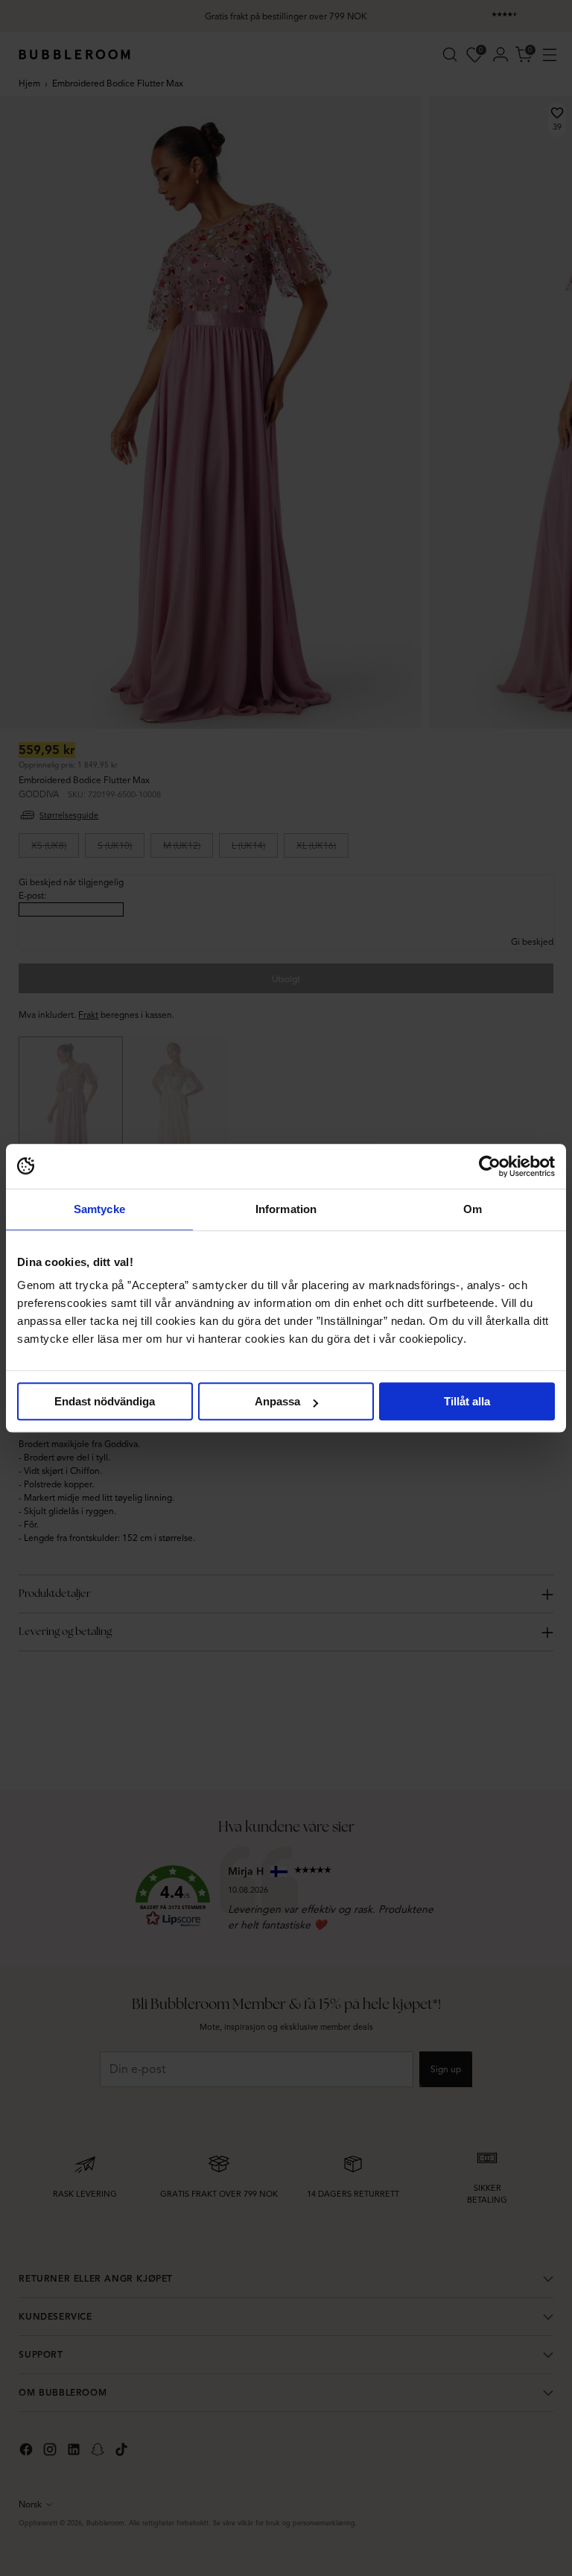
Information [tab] (286, 1209)
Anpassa (277, 1401)
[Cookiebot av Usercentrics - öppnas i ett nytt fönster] (490, 1166)
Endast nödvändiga (105, 1401)
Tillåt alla (467, 1401)
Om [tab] (473, 1209)
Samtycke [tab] (99, 1209)
